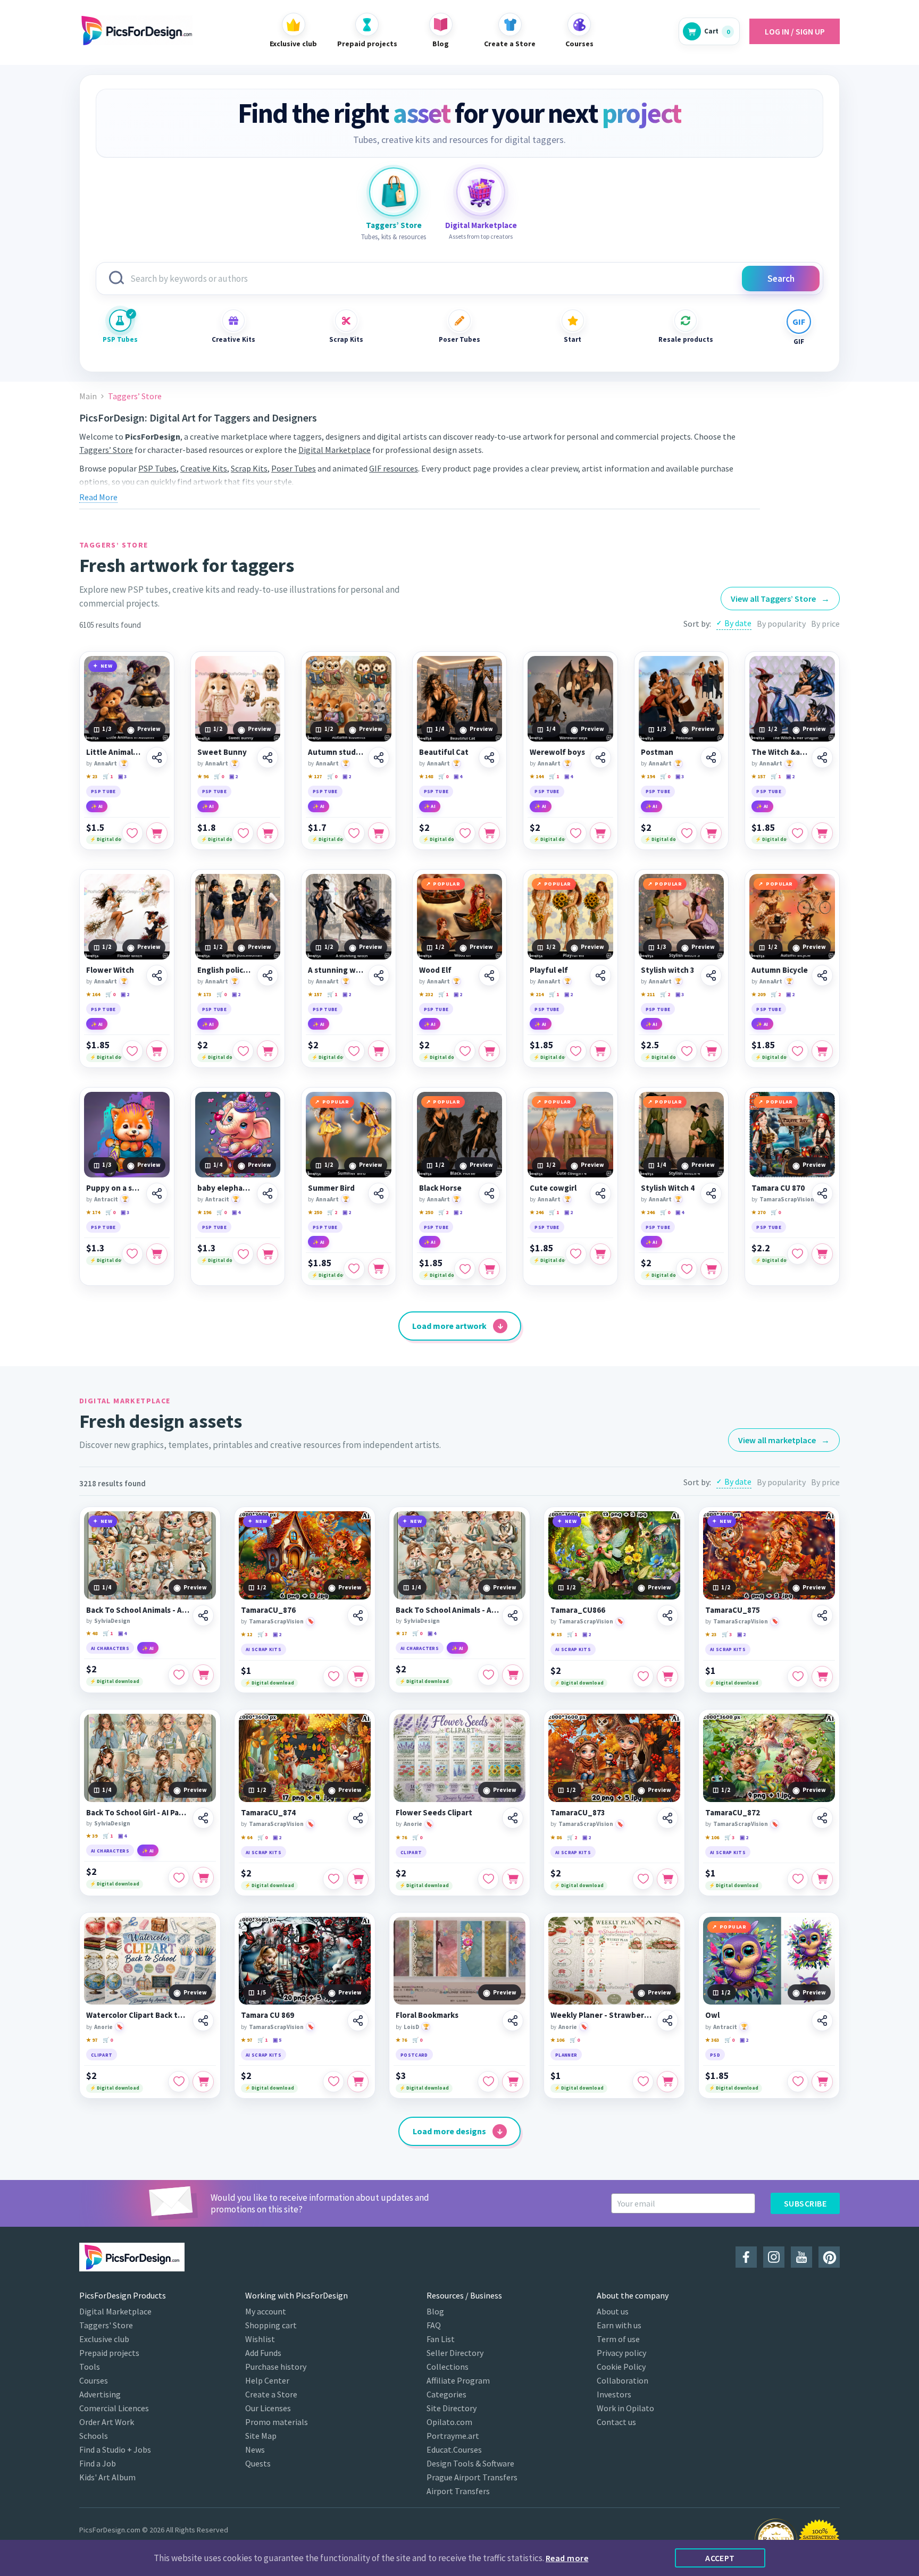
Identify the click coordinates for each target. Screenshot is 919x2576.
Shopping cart (271, 2325)
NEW (107, 666)
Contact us (616, 2422)
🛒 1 (108, 776)
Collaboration (623, 2380)
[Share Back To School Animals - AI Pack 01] (203, 1615)
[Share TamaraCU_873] (667, 1818)
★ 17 (401, 1633)
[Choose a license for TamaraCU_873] (667, 1879)
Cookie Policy (621, 2367)
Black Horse (440, 1188)
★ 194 (648, 776)
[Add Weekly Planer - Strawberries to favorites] (643, 2082)
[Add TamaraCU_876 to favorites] (333, 1677)
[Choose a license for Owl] (822, 2082)
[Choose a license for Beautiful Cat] (489, 833)
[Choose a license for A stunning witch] (379, 1051)
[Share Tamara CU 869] (358, 2021)
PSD (715, 2055)
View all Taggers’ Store (780, 599)
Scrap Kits (346, 339)
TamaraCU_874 (268, 1813)
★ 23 (92, 776)
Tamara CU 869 (268, 2015)
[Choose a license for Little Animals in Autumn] (157, 833)
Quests (258, 2463)
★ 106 (712, 1837)
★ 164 (93, 994)
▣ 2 (233, 776)
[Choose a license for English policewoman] (268, 1051)
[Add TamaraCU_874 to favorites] (333, 1879)
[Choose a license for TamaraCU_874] (358, 1879)
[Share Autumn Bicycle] (822, 975)
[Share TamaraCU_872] (822, 1818)
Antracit (106, 1199)
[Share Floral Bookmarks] (513, 2021)
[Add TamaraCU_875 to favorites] (798, 1677)
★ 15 (556, 1634)
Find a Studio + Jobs (115, 2449)
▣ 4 (458, 776)
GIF (799, 342)
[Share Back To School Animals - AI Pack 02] (513, 1615)
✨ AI (97, 806)
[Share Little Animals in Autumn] (157, 757)
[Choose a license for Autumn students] (379, 833)
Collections (448, 2367)
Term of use (618, 2339)
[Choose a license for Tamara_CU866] (667, 1677)
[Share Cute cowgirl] (600, 1193)
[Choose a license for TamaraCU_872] (822, 1879)
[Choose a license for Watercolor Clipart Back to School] (203, 2082)
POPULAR (446, 884)
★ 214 (537, 994)
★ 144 (537, 776)
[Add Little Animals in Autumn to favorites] (132, 833)
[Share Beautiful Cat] (489, 757)
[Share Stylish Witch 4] (711, 1193)
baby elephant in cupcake (226, 1188)
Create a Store (271, 2394)
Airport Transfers (458, 2491)
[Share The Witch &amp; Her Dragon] (822, 757)
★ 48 (92, 1633)
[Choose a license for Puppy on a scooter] (157, 1254)
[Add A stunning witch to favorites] (354, 1051)
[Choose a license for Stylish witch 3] (711, 1051)
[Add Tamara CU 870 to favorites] (798, 1254)
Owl (712, 2015)
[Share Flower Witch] (157, 975)
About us (613, 2311)
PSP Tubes (120, 339)
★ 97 (92, 2040)
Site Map (261, 2436)
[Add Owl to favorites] (798, 2082)
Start (573, 339)
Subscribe (805, 2203)
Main (88, 396)
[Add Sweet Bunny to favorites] (243, 833)
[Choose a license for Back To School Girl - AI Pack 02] (203, 1878)
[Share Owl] (822, 2021)
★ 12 (247, 1634)
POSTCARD (414, 2055)
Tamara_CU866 (578, 1610)
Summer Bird (331, 1188)
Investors (614, 2394)
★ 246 (537, 1212)
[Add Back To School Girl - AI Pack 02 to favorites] (179, 1878)
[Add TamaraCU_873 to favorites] (643, 1879)
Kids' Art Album (107, 2477)
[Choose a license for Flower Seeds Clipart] (513, 1879)
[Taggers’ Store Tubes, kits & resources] (394, 192)
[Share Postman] (711, 757)
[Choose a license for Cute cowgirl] (600, 1254)
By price (825, 624)
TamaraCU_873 (578, 1813)
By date (738, 623)
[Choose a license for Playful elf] (600, 1051)
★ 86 (556, 1837)
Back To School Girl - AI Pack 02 (138, 1813)
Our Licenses (268, 2408)
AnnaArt (106, 763)
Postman (657, 752)
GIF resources (394, 468)
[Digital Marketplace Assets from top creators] (481, 192)
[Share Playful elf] (600, 975)
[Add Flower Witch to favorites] (132, 1051)
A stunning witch (336, 970)
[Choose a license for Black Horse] (489, 1269)
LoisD (411, 2027)
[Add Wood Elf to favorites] (465, 1051)
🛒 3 (262, 1634)
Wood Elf (435, 970)
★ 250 (315, 1212)
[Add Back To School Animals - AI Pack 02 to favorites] (488, 1675)
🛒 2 (665, 994)
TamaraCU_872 (733, 1813)
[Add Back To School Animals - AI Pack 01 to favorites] (179, 1675)
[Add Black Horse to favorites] (465, 1269)
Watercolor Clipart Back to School (138, 2015)
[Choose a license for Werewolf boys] (600, 833)
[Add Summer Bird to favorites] (354, 1269)
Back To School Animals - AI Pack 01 (138, 1610)
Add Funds (263, 2353)
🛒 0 (219, 776)
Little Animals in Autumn (115, 752)
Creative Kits (233, 339)
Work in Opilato (625, 2408)
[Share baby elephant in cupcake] (268, 1193)
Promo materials (277, 2422)
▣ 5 (277, 2040)
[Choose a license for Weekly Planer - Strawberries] (667, 2082)
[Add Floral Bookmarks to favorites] (488, 2082)
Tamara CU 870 (778, 1188)
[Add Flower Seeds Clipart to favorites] (488, 1879)
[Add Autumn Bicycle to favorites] (798, 1051)
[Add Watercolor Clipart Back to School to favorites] (179, 2082)
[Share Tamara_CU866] (667, 1615)
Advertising (100, 2394)
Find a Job (98, 2463)
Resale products (686, 339)
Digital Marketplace (335, 450)
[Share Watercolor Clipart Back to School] (203, 2021)
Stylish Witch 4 (668, 1188)
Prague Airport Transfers (472, 2477)
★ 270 (758, 1212)
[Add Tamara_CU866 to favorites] (643, 1677)
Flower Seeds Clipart (434, 1813)
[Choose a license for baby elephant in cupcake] (268, 1254)
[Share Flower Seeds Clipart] (513, 1818)
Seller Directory (455, 2353)
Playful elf (549, 970)
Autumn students (336, 752)
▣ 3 (122, 776)
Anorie (413, 1824)
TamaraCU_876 (268, 1610)
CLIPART (411, 1852)
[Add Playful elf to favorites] (576, 1051)
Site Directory (452, 2408)
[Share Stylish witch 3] (711, 975)
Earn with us (619, 2325)
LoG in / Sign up (795, 31)
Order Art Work (107, 2422)
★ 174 (93, 1212)
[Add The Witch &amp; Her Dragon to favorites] (798, 833)
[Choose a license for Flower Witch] (157, 1051)
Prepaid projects (109, 2353)
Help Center (267, 2380)
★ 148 (426, 776)
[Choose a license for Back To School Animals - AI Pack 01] (203, 1675)
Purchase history (276, 2367)
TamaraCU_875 (733, 1610)
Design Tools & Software (470, 2463)
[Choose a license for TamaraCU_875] (822, 1677)
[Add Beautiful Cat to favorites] (465, 833)
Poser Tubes (459, 339)
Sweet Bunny (222, 752)
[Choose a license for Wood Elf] (489, 1051)
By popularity (781, 624)
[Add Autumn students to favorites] (354, 833)
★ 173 (204, 994)
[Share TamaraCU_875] (822, 1615)
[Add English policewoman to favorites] (243, 1051)
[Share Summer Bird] (379, 1193)
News (255, 2449)
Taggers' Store (106, 2325)
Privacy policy (621, 2353)
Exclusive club (104, 2339)
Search (781, 279)
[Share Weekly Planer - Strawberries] (667, 2021)
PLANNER (566, 2055)
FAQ (434, 2325)
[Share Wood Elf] (489, 975)
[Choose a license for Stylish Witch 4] (711, 1269)
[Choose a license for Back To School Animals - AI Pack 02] (513, 1675)
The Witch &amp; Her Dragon (780, 752)
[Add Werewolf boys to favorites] (576, 833)
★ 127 (315, 776)
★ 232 (426, 994)
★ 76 (401, 1837)
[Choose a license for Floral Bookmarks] (513, 2082)
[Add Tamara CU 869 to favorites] (333, 2082)
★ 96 (203, 776)
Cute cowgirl (553, 1188)
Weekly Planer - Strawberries (602, 2015)
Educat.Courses (454, 2449)
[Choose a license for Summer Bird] (379, 1269)
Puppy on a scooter (115, 1188)
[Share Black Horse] (489, 1193)
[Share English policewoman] (268, 975)
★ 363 (712, 2040)
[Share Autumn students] (379, 757)
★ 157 (758, 776)
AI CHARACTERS (110, 1648)
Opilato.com (449, 2422)
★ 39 (92, 1836)
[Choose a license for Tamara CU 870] (822, 1254)
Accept (720, 2558)
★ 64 (247, 1837)
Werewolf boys (557, 752)
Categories (446, 2394)
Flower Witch (110, 970)
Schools (94, 2436)
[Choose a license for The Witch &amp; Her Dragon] (822, 833)
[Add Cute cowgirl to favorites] (576, 1254)
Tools (90, 2367)
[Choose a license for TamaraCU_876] (358, 1677)
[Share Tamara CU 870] (822, 1193)
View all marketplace (784, 1440)
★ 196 (204, 1212)
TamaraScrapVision (787, 1199)
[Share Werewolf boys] (600, 757)
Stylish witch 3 (668, 970)
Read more (567, 2558)
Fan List (441, 2339)
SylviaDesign (112, 1621)
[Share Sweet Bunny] (268, 757)
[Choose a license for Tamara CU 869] (358, 2082)
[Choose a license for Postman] (711, 833)
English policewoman (226, 970)
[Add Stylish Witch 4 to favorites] (687, 1269)
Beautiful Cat (444, 752)
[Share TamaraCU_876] (358, 1615)
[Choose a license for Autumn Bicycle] (822, 1051)
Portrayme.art (453, 2436)
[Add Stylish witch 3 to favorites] (687, 1051)
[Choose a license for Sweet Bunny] (268, 833)
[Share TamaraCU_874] (358, 1818)
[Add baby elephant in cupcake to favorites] (243, 1254)
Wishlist (260, 2339)
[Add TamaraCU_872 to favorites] (798, 1879)
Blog (435, 2311)
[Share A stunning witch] (379, 975)
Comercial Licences (114, 2408)
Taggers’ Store (106, 450)
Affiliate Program (458, 2380)
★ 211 (648, 994)
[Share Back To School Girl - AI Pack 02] (203, 1818)
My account (266, 2311)
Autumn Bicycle (780, 970)
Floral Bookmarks (427, 2015)
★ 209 (758, 994)
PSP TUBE (103, 791)
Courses (94, 2380)
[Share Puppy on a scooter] (157, 1193)
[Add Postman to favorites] (687, 833)
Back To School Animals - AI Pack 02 (447, 1610)
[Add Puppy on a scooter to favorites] (132, 1254)
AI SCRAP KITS (264, 1649)
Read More (98, 497)
